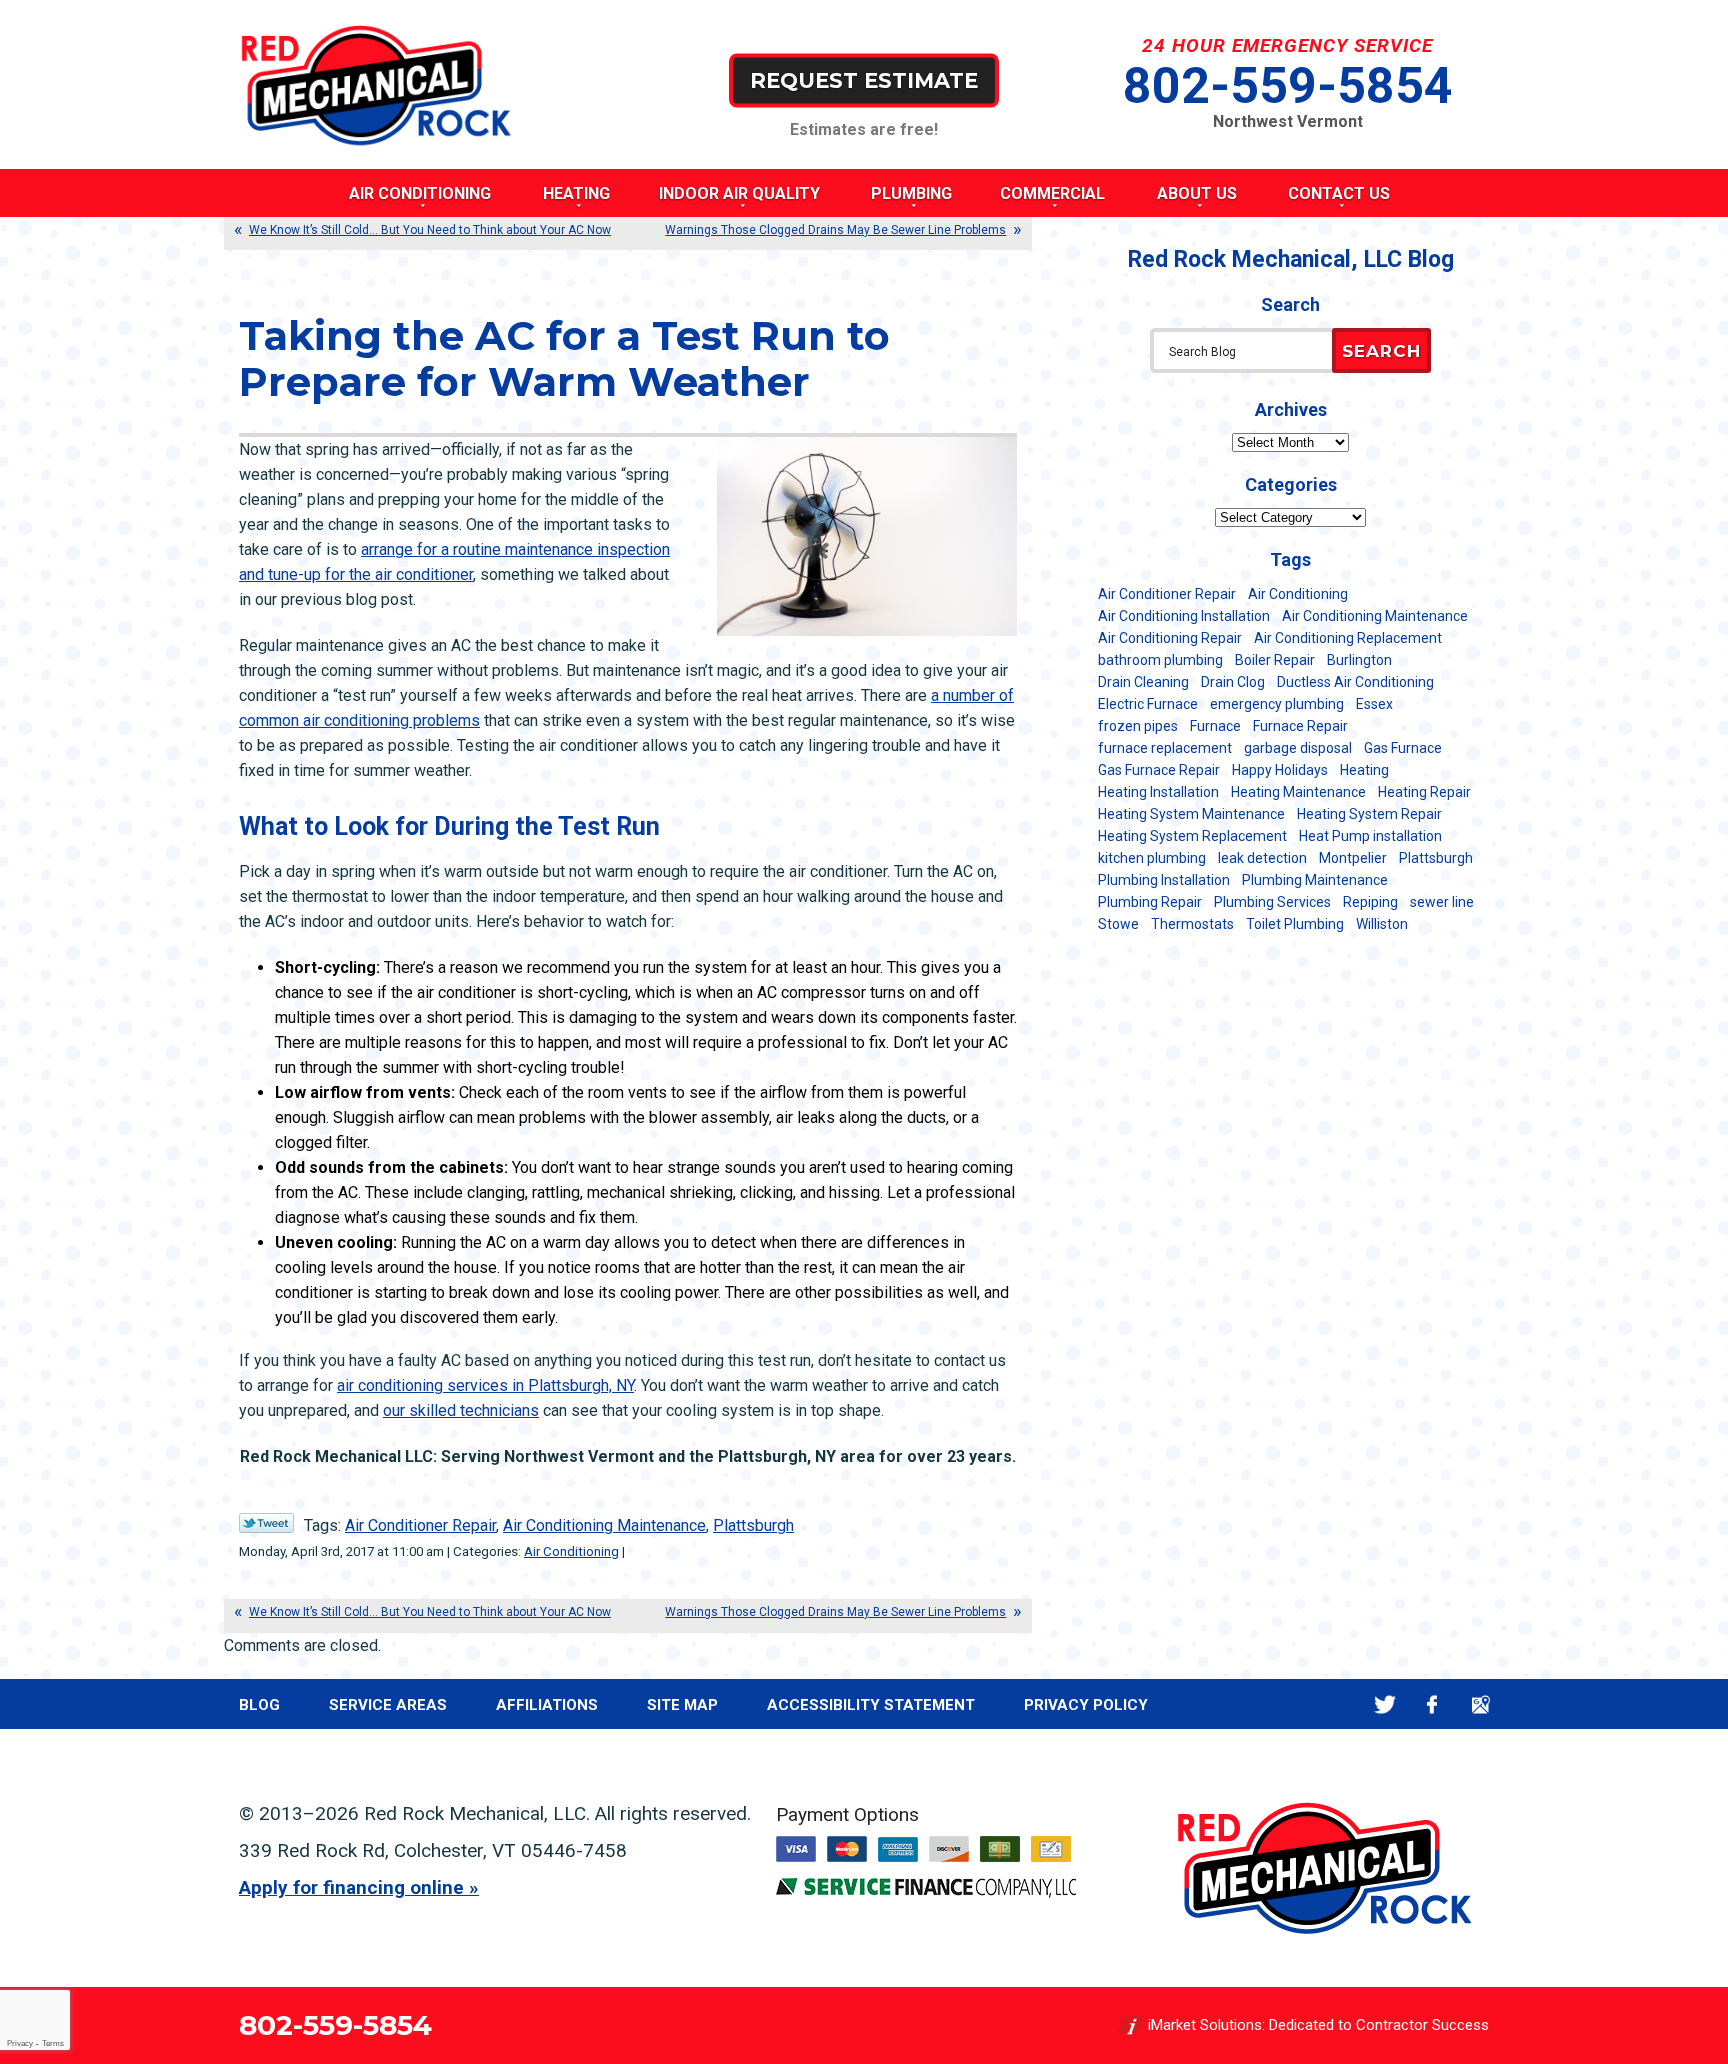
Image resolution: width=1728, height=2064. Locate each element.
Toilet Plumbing (1295, 924)
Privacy (20, 2043)
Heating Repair (1424, 792)
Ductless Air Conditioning (1355, 682)
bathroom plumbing (1160, 660)
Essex (1374, 704)
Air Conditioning (571, 1551)
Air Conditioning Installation (1184, 616)
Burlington (1359, 660)
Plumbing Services (1272, 902)
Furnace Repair (1300, 726)
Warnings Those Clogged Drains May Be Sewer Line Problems (835, 230)
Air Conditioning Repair (1170, 638)
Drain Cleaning (1143, 682)
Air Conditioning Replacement (1348, 638)
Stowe (1118, 924)
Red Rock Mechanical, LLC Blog (1291, 259)
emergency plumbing (1277, 704)
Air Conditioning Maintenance (604, 1525)
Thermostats (1192, 924)
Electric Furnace (1148, 704)
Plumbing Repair (1150, 902)
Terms (53, 2043)
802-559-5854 (1288, 86)
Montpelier (1353, 858)
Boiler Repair (1275, 660)
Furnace (1215, 726)
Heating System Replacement (1192, 836)
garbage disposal (1298, 748)
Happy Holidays (1280, 770)
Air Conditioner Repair (420, 1525)
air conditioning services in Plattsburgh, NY (485, 1385)
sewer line (1442, 902)
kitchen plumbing (1152, 858)
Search (1381, 351)
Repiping (1370, 902)
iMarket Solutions (1205, 2025)
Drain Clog (1233, 682)
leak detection (1262, 858)
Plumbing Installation (1164, 880)
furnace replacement (1165, 748)
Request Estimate (864, 79)
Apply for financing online (351, 1887)
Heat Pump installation (1370, 836)
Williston (1382, 924)
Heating (1364, 770)
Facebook (1432, 1704)
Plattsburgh (753, 1525)
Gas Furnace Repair (1159, 770)
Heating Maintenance (1298, 792)
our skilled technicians (461, 1410)
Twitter (1384, 1704)
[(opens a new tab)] (926, 1892)
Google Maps (1480, 1704)
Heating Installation (1158, 792)
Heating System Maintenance (1191, 814)
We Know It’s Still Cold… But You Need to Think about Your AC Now (430, 230)
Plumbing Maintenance (1315, 880)
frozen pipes (1138, 726)
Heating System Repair (1369, 814)
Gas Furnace (1403, 748)
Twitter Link (266, 1523)
